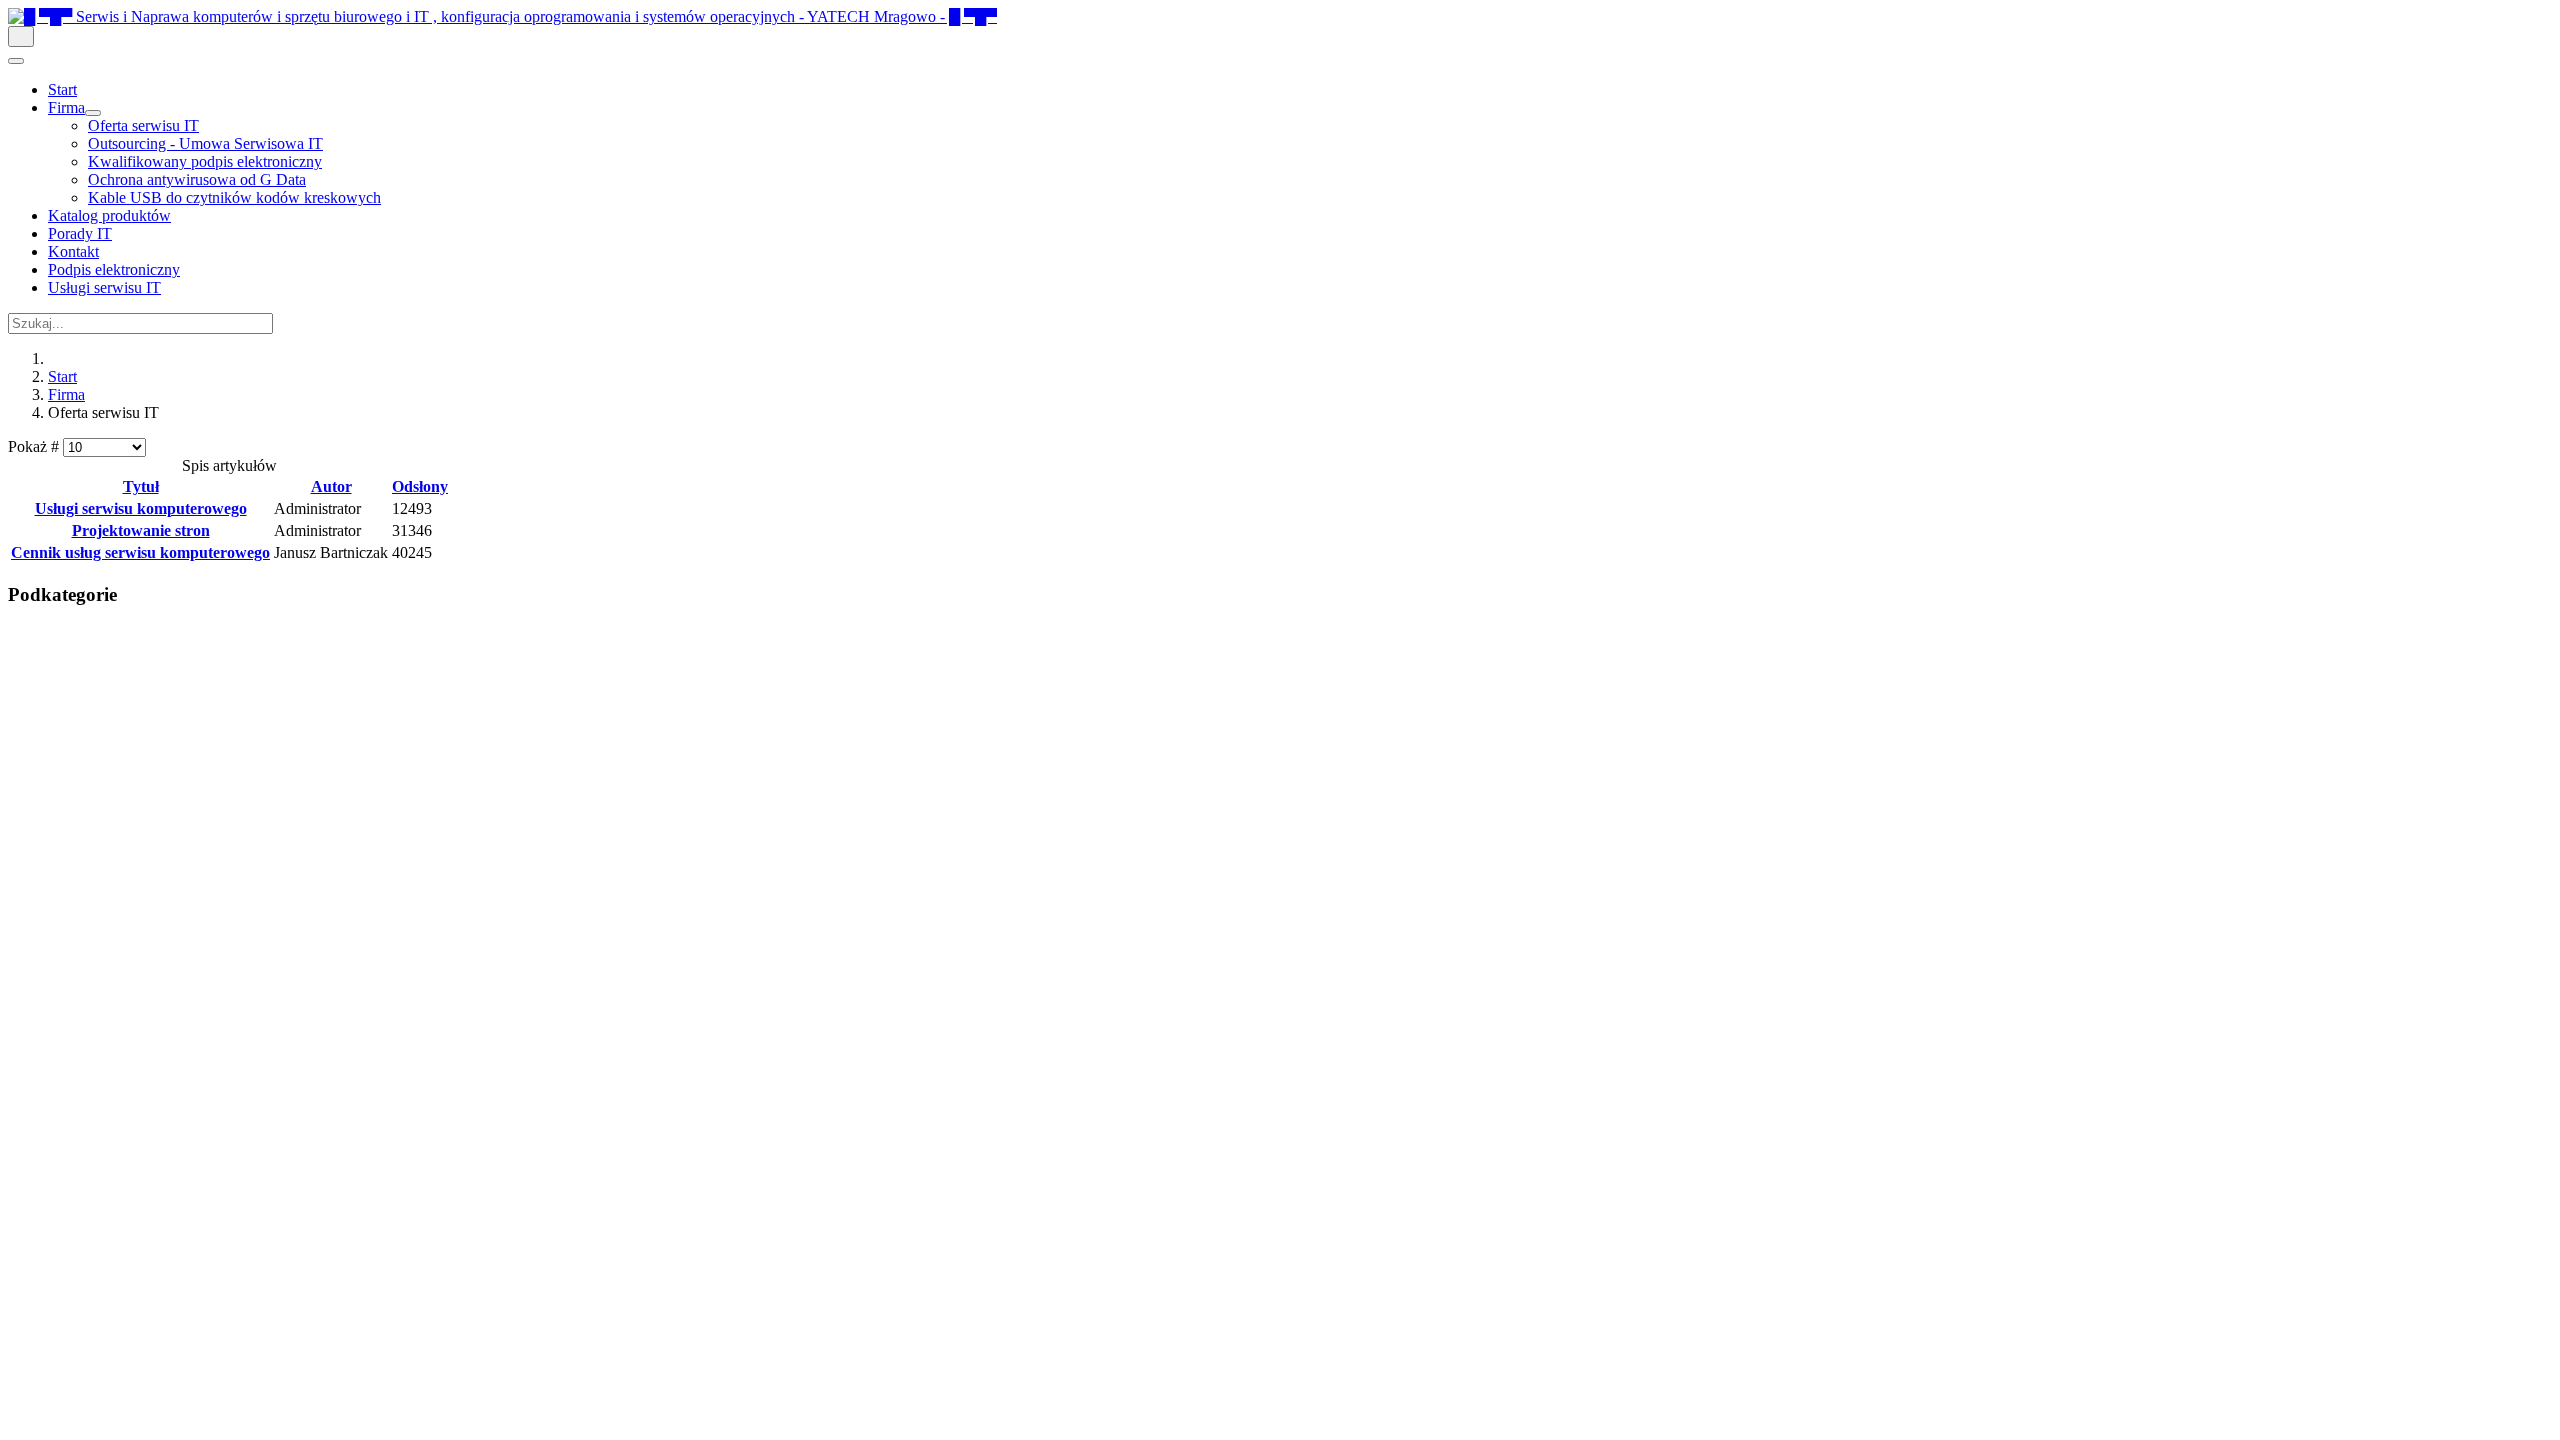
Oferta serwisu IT (143, 125)
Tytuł (141, 486)
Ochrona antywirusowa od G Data (197, 179)
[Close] (16, 61)
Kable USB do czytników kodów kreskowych (234, 197)
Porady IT (80, 233)
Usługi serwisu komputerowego (141, 508)
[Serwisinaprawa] (502, 16)
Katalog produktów (109, 215)
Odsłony (420, 486)
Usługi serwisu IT (104, 287)
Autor (331, 486)
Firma (66, 107)
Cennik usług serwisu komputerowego (140, 552)
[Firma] (93, 113)
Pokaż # (35, 446)
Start (62, 89)
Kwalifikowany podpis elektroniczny (205, 161)
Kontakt (73, 251)
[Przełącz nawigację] (21, 36)
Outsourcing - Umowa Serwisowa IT (205, 143)
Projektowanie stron (141, 530)
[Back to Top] (18, 632)
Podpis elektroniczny (114, 269)
